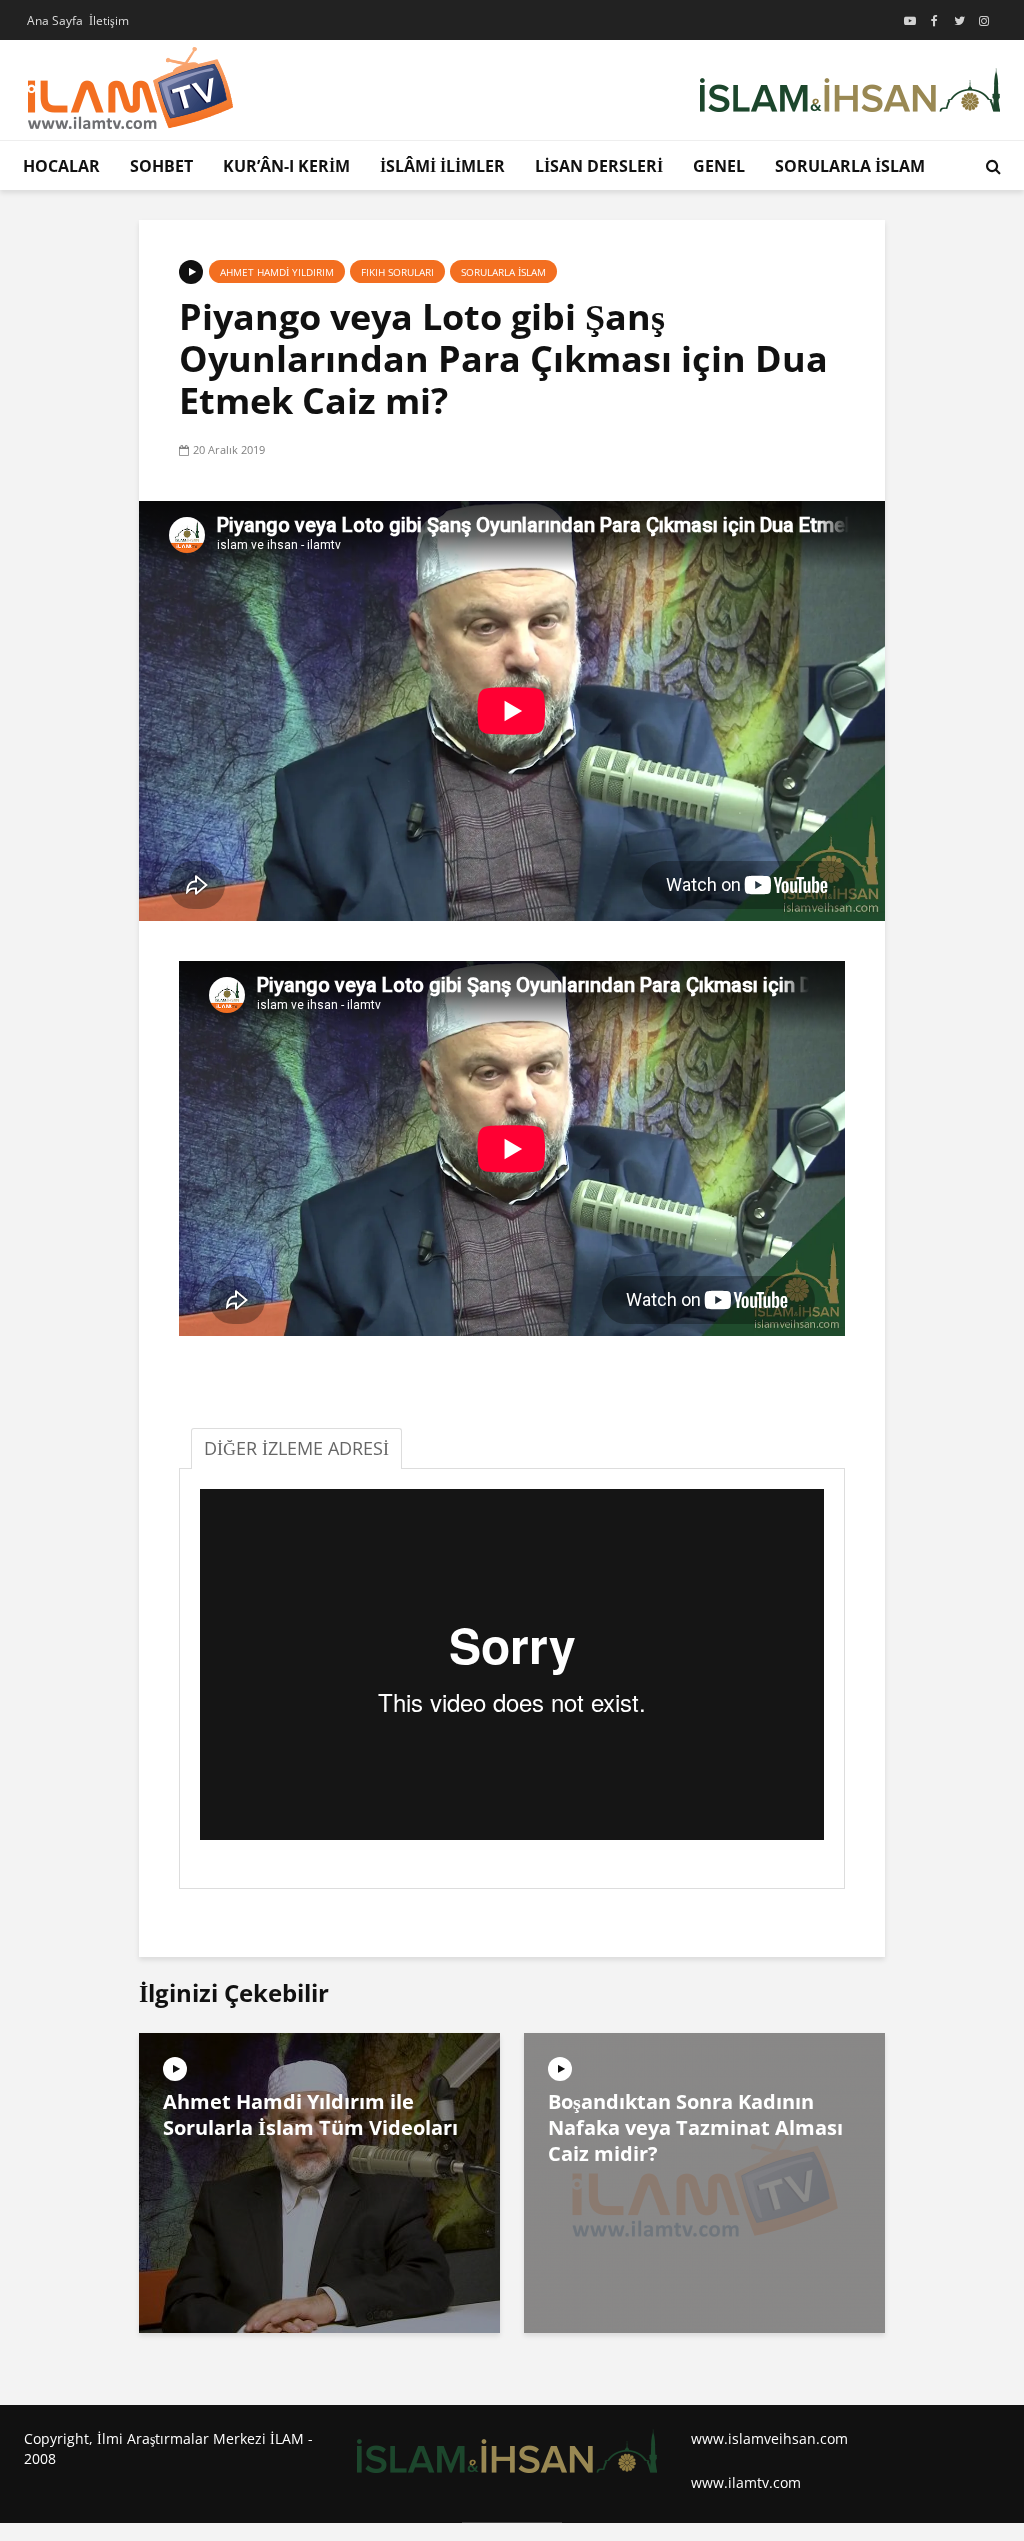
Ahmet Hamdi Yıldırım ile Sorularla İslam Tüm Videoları (310, 2115)
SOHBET (161, 166)
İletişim (109, 20)
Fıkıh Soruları (397, 272)
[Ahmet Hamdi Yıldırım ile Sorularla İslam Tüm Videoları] (319, 2181)
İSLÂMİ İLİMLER (442, 166)
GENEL (719, 166)
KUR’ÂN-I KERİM (286, 166)
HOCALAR (61, 166)
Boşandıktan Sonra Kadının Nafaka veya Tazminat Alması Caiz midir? (695, 2128)
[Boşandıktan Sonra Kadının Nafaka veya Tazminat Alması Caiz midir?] (704, 2181)
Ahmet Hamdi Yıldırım (277, 272)
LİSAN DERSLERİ (599, 166)
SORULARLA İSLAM (850, 166)
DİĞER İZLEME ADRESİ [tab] (296, 1448)
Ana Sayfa (55, 20)
